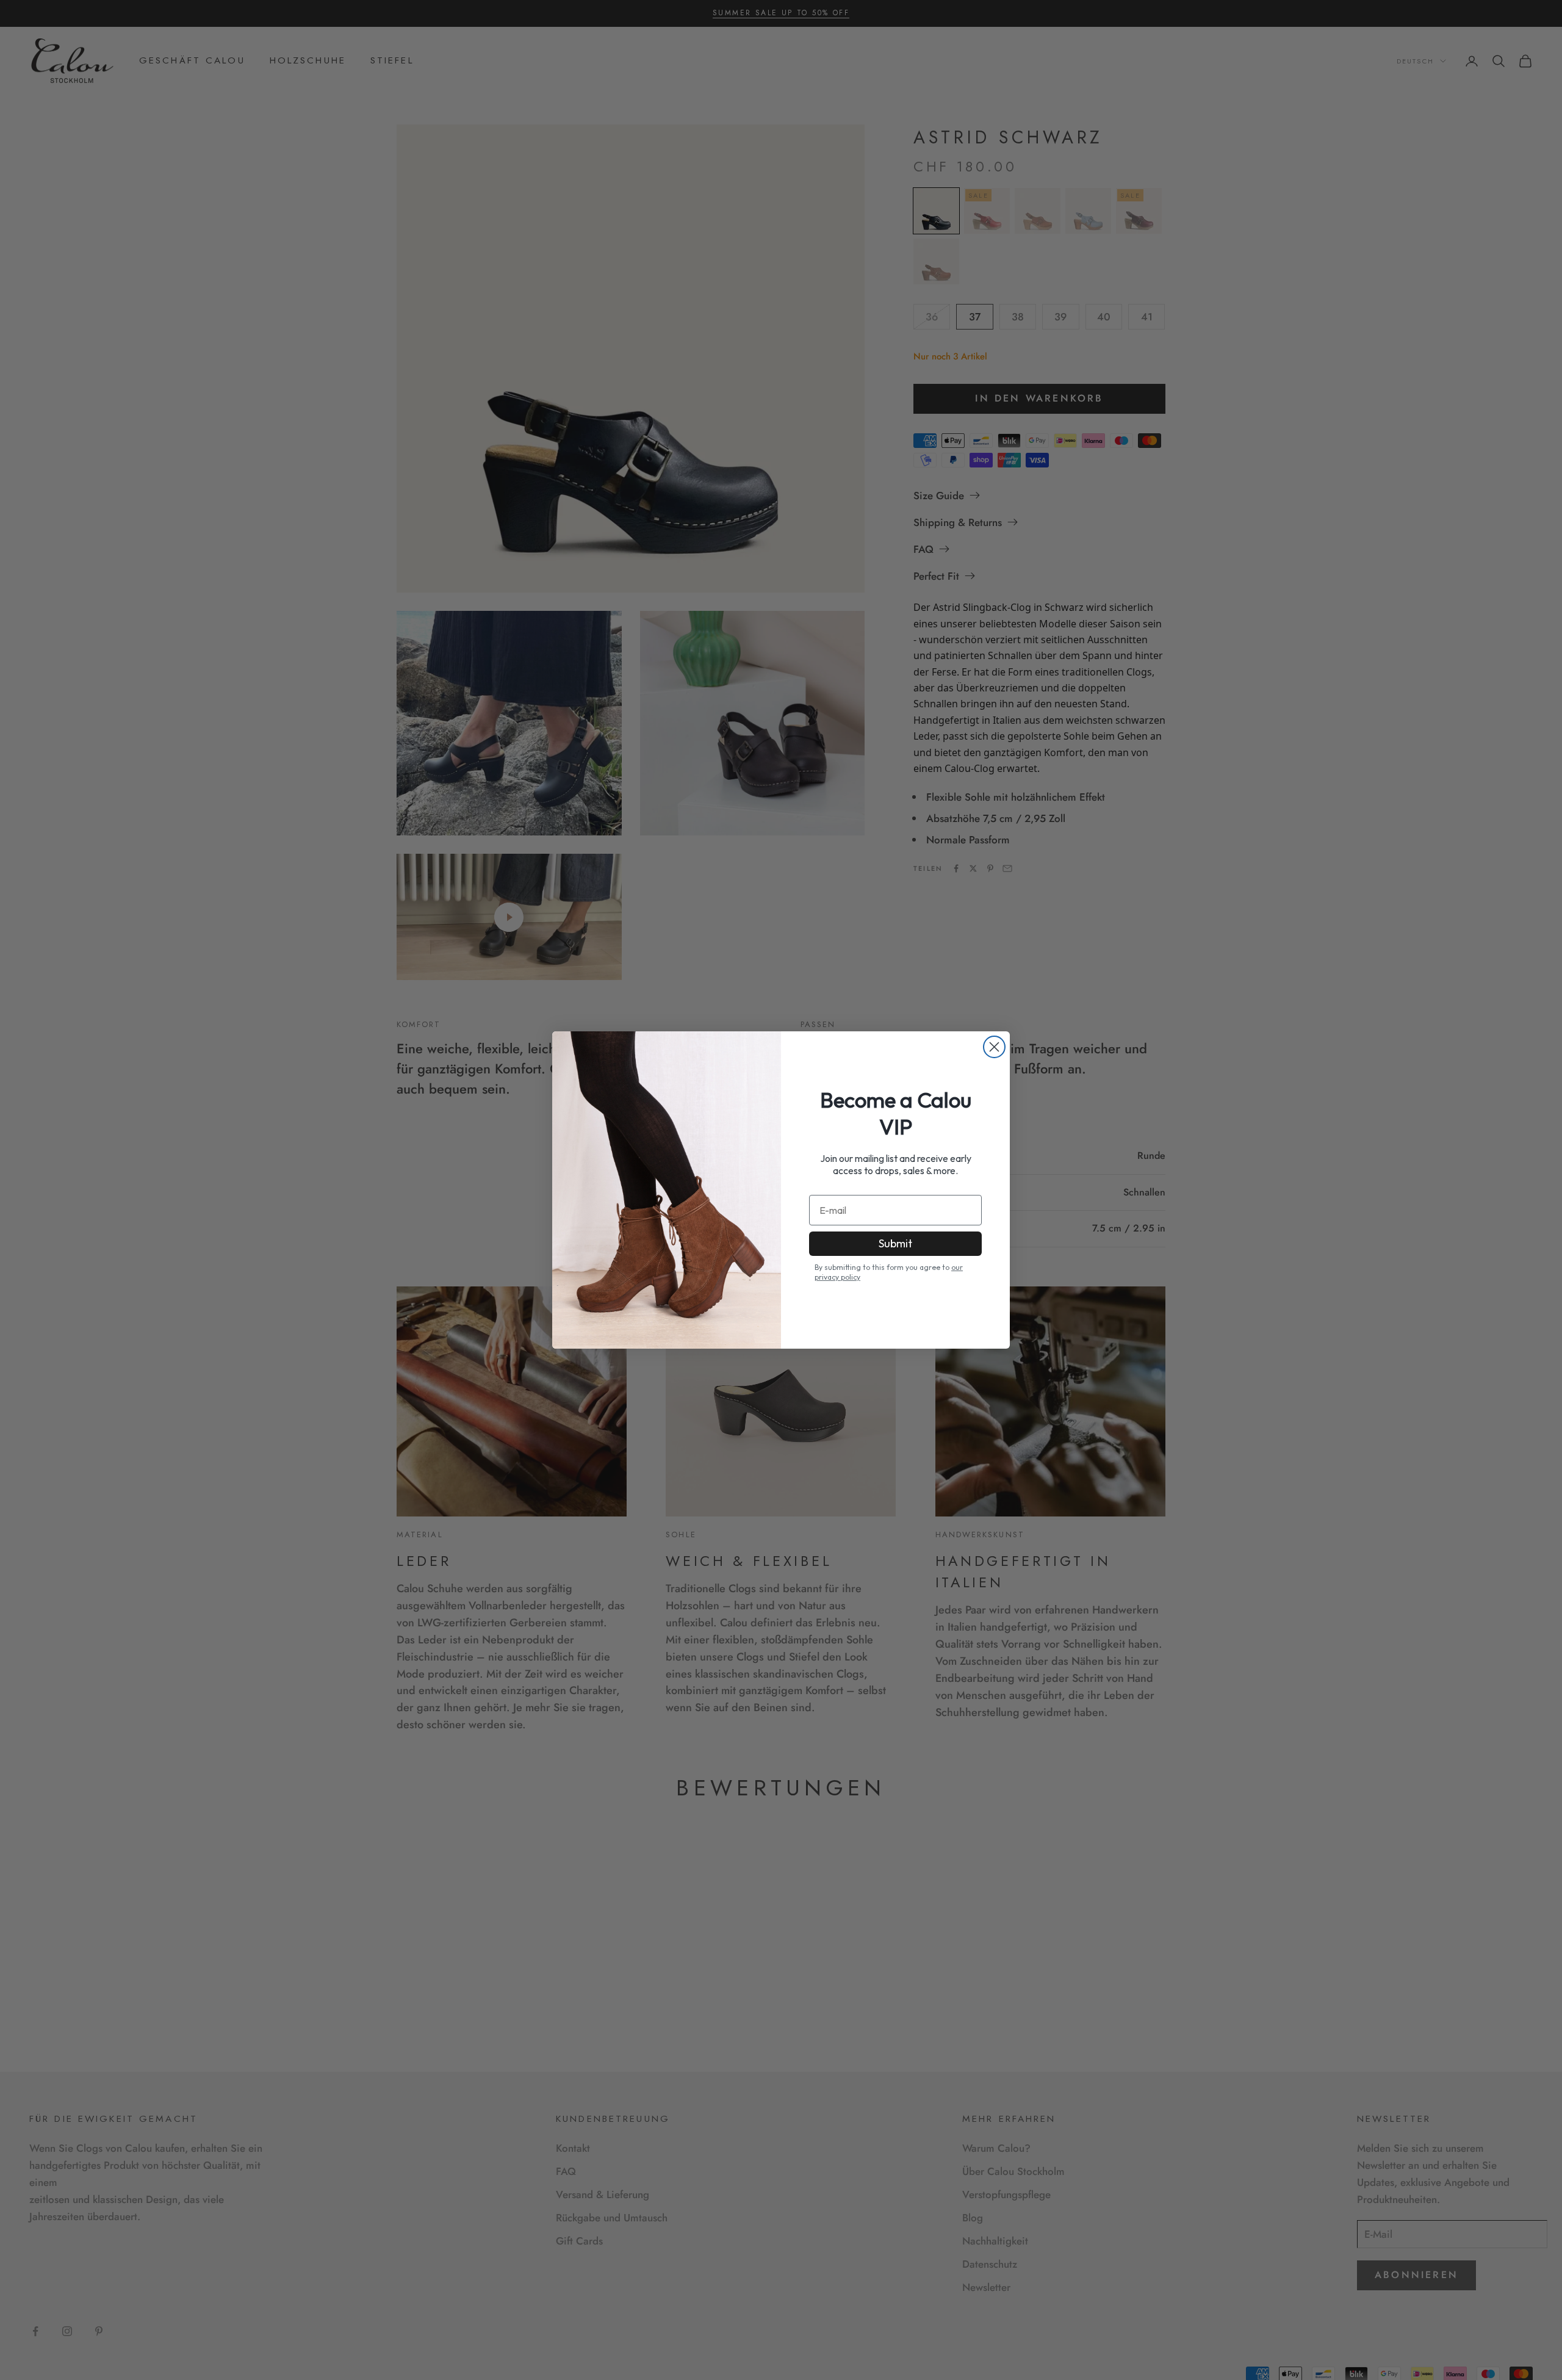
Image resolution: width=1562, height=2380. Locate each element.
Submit (895, 1243)
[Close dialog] (994, 1047)
